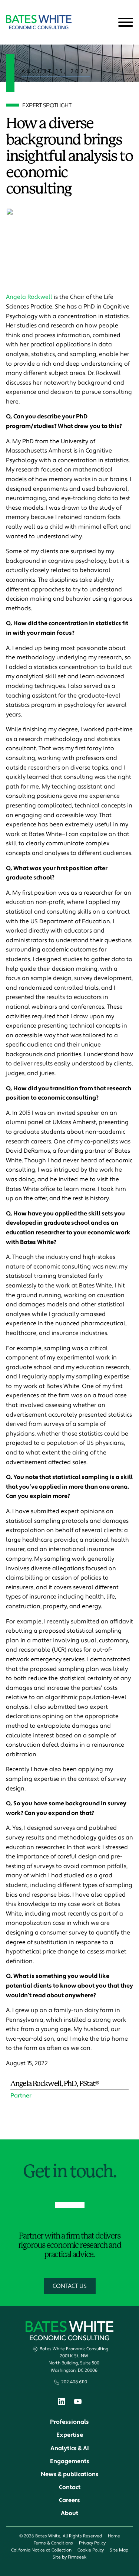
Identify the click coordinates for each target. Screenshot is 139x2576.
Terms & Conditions (53, 2543)
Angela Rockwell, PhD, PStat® (54, 2084)
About (69, 2513)
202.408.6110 (74, 2382)
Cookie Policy (91, 2550)
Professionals (69, 2422)
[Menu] (126, 23)
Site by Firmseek (69, 2557)
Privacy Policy (92, 2543)
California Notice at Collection (41, 2550)
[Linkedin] (62, 2403)
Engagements (70, 2461)
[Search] (107, 23)
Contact (70, 2487)
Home (114, 2536)
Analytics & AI (70, 2448)
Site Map (119, 2550)
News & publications (70, 2474)
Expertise (70, 2435)
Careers (69, 2500)
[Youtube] (78, 2403)
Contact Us (70, 2286)
